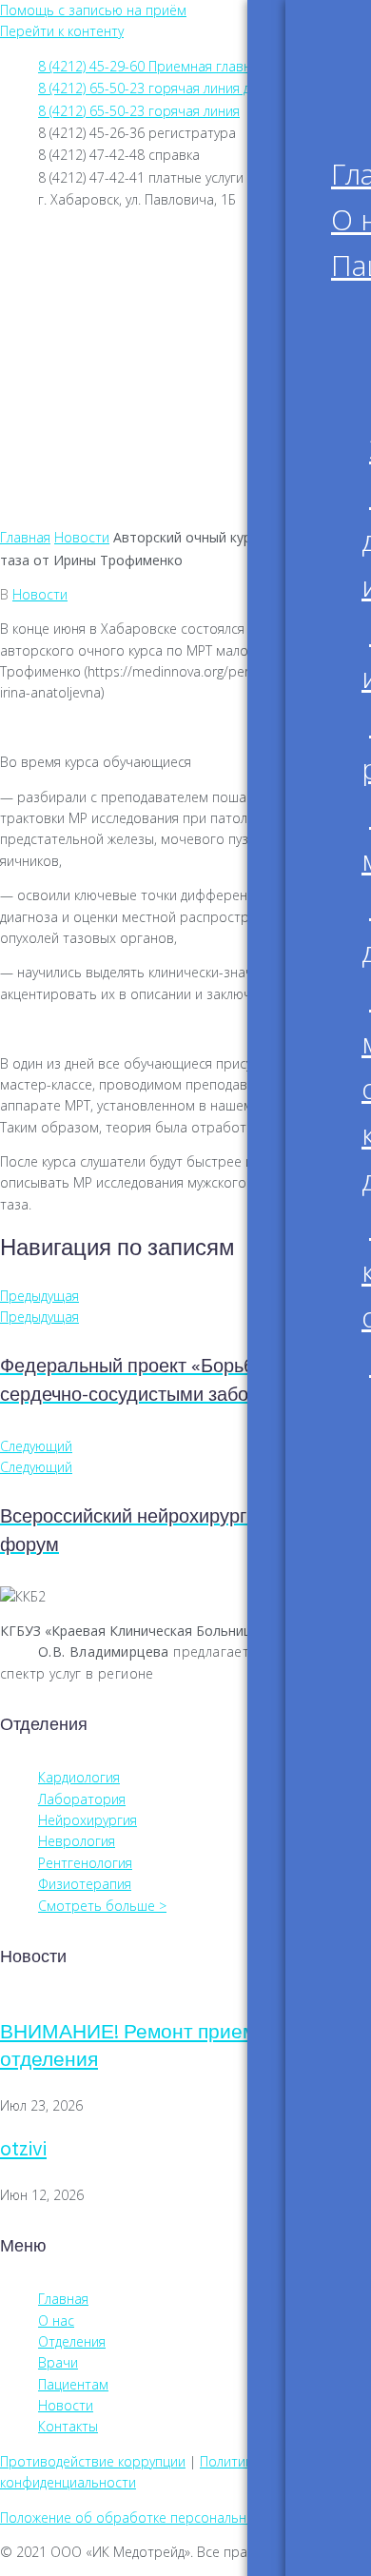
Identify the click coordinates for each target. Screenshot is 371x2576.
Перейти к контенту (62, 31)
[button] (185, 506)
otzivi (23, 2150)
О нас (77, 300)
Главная (88, 275)
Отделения (98, 349)
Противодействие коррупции (93, 2461)
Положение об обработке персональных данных (156, 2517)
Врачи (80, 374)
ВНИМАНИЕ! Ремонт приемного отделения (149, 2047)
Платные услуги (116, 399)
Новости (89, 423)
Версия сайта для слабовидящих (192, 239)
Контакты (94, 448)
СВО (73, 473)
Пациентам (100, 324)
